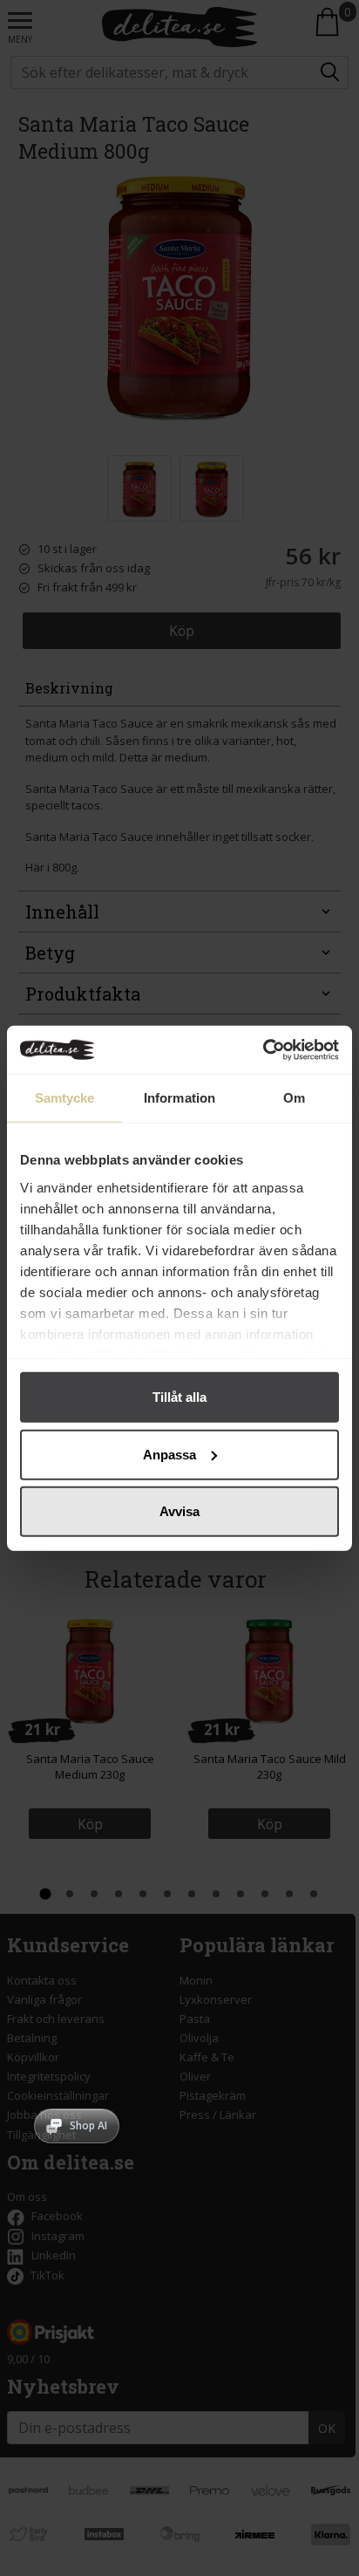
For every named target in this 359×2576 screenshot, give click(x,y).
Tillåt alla (179, 1397)
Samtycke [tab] (65, 1098)
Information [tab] (179, 1098)
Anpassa (169, 1454)
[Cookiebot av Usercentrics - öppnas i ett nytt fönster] (263, 1049)
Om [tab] (294, 1098)
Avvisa (179, 1511)
